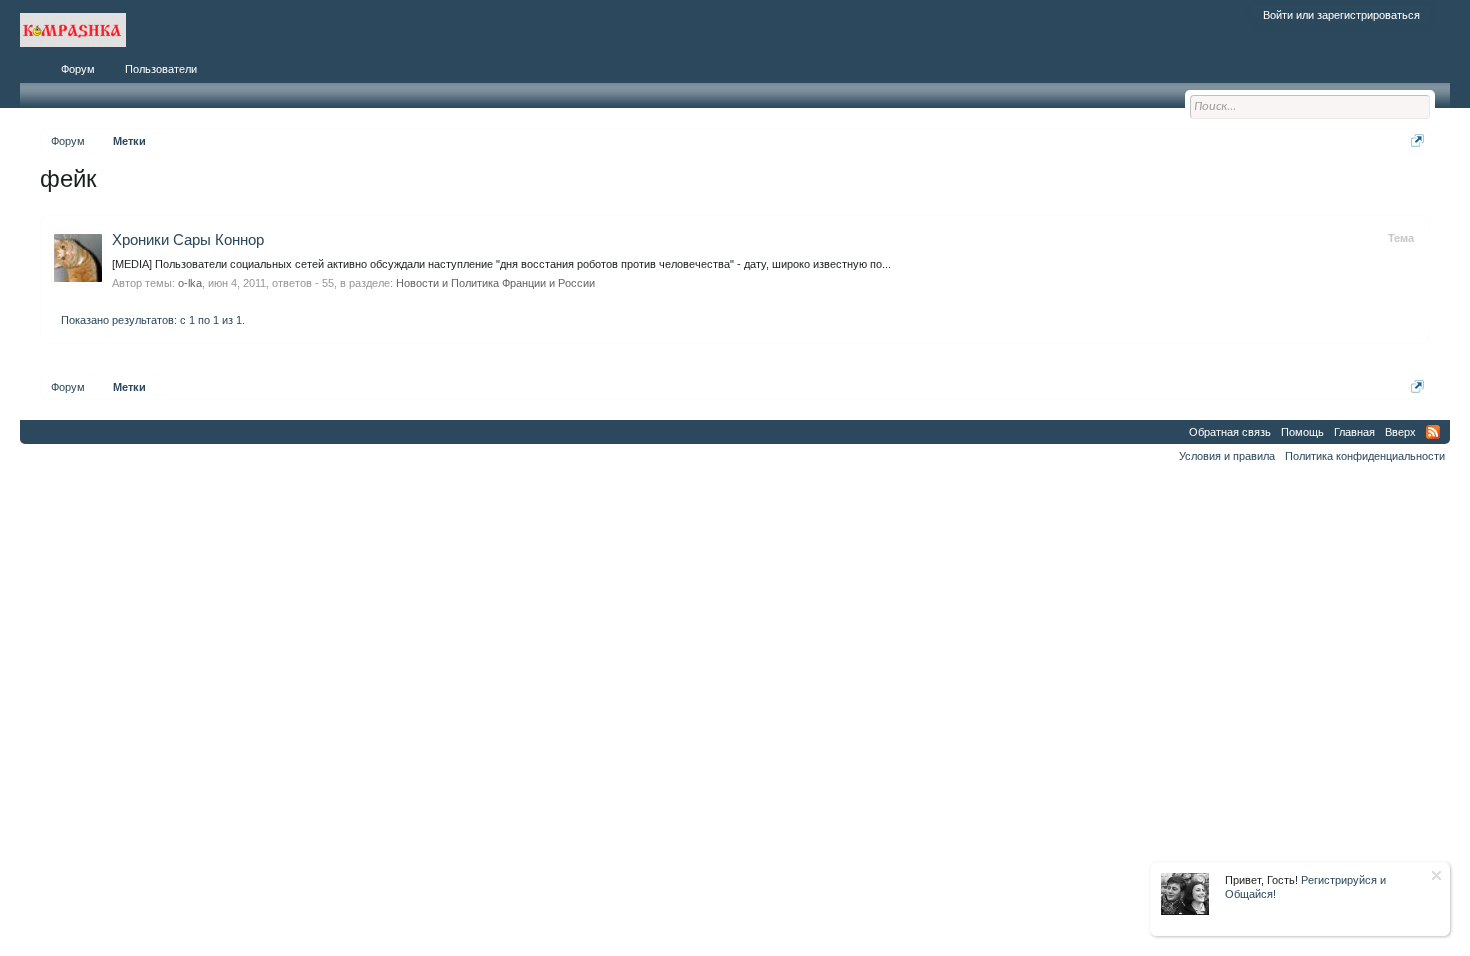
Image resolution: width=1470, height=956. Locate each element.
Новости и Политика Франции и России (495, 283)
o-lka (190, 283)
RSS (1433, 432)
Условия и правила (1227, 456)
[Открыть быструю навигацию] (1417, 140)
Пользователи (161, 69)
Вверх (1400, 432)
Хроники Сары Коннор (188, 240)
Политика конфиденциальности (1365, 456)
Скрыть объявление (1436, 875)
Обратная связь (1230, 432)
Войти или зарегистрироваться (1341, 15)
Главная (1354, 432)
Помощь (1302, 432)
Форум (78, 69)
